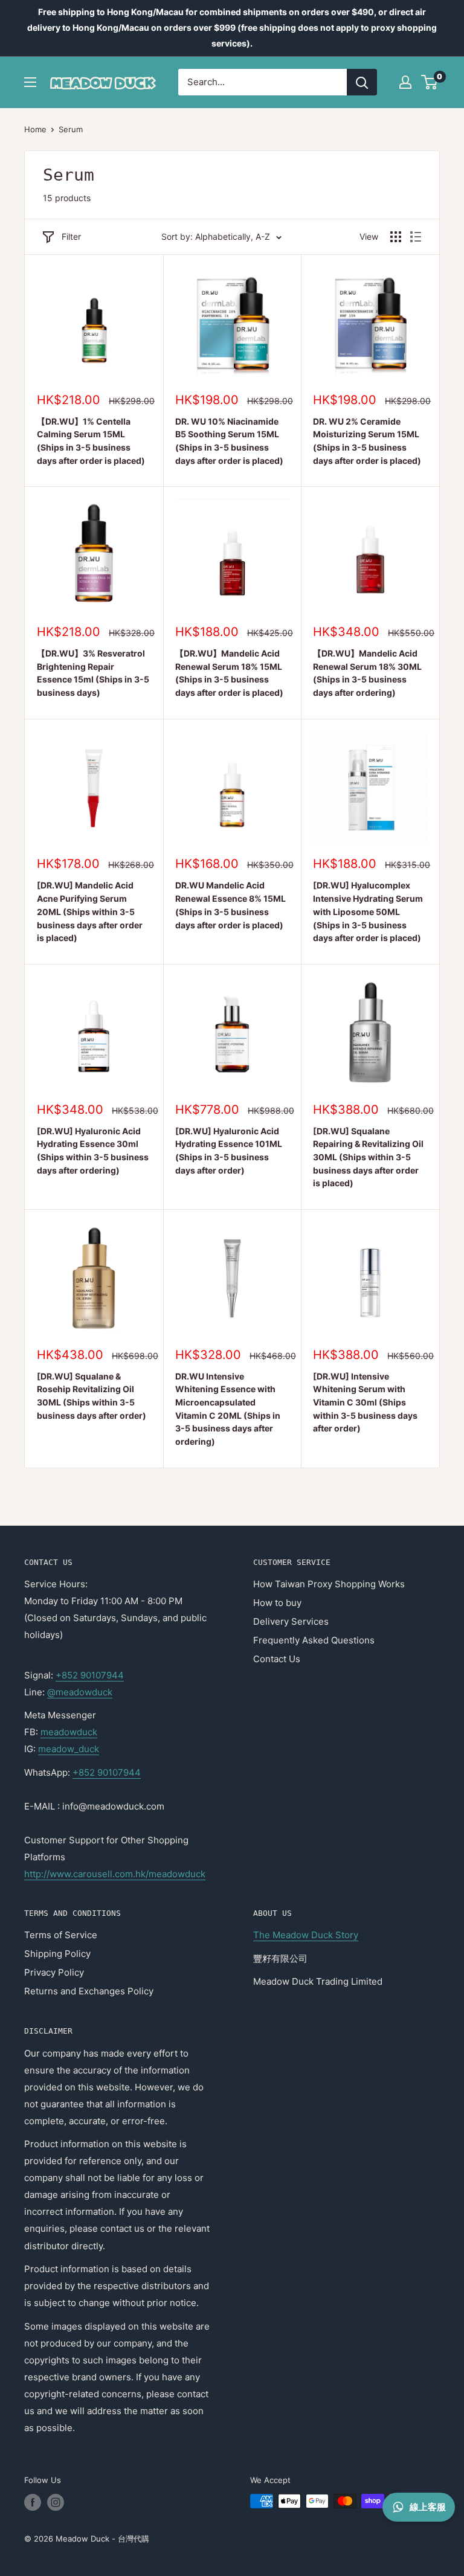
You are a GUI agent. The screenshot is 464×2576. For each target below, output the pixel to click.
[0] (430, 82)
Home (35, 129)
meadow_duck (69, 1749)
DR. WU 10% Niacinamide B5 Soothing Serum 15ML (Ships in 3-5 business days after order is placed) (229, 441)
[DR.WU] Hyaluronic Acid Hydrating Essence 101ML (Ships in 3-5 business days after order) (229, 1151)
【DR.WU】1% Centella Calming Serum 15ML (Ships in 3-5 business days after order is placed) (91, 441)
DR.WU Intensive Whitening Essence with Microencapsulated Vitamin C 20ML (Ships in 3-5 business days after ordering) (228, 1409)
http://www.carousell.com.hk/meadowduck (115, 1874)
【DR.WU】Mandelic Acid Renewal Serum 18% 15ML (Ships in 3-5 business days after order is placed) (229, 673)
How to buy (277, 1603)
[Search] (362, 82)
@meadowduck (80, 1692)
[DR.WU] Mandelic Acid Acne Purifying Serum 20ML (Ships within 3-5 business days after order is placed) (90, 911)
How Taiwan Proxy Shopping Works (329, 1584)
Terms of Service (61, 1935)
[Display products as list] (416, 237)
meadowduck (69, 1732)
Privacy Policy (54, 1972)
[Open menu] (30, 82)
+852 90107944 (90, 1675)
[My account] (405, 82)
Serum (71, 129)
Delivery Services (291, 1621)
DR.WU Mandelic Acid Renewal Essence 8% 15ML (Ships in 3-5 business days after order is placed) (230, 905)
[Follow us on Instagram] (56, 2502)
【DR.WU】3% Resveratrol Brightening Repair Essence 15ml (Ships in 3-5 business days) (93, 673)
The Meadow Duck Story (306, 1935)
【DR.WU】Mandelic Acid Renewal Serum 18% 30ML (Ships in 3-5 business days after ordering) (367, 673)
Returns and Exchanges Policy (89, 1991)
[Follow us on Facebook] (33, 2502)
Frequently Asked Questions (314, 1640)
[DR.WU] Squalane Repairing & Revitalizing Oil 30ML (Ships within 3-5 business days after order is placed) (368, 1157)
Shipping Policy (57, 1954)
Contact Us (277, 1659)
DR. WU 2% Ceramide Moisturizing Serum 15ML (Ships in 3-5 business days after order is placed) (367, 441)
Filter (71, 236)
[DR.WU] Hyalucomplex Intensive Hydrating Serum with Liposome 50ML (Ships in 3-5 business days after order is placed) (368, 911)
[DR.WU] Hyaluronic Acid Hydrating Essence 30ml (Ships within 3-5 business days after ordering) (93, 1151)
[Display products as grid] (396, 237)
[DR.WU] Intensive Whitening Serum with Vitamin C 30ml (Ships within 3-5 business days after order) (365, 1402)
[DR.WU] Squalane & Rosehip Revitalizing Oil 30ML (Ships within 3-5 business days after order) (92, 1396)
